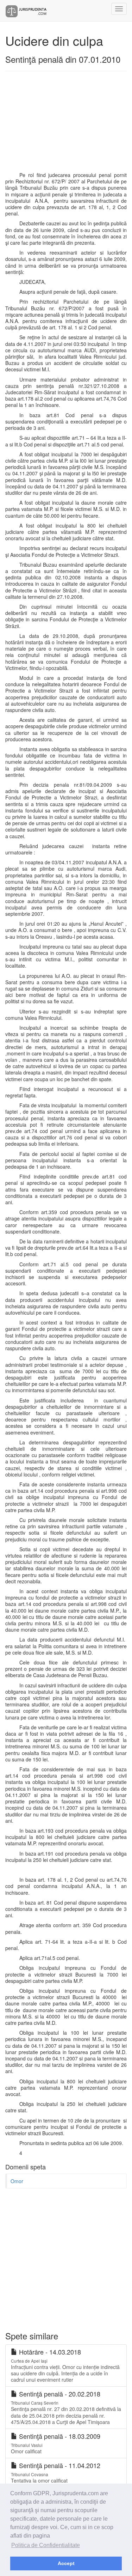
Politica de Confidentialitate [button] (46, 2545)
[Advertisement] (66, 124)
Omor (17, 2181)
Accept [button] (66, 2563)
